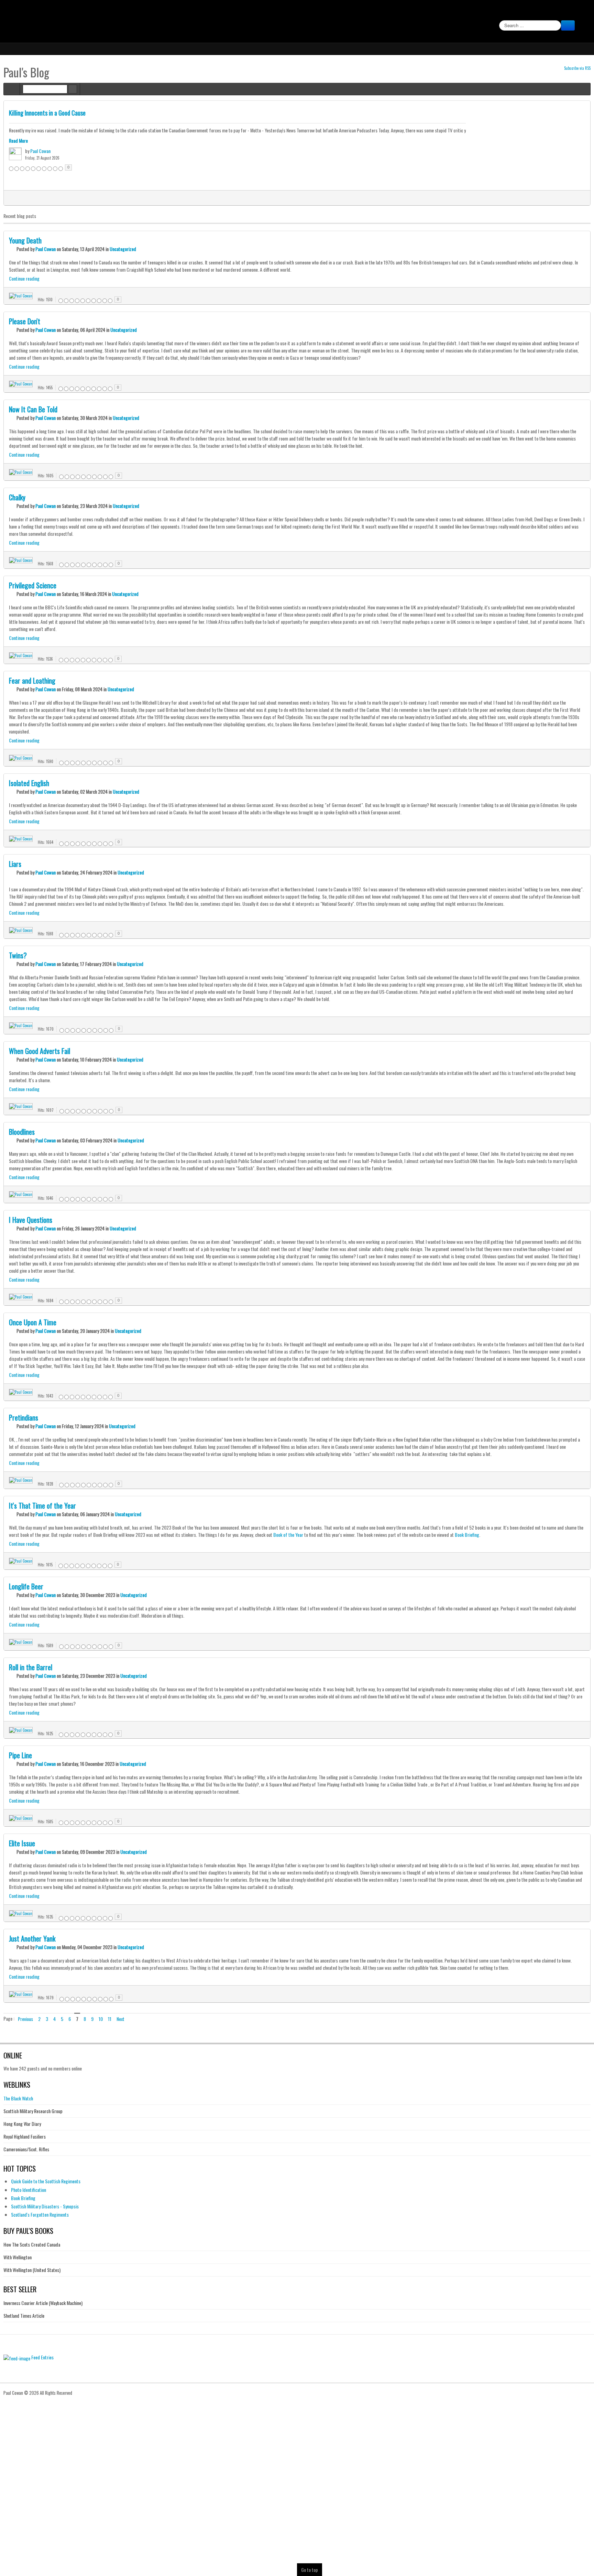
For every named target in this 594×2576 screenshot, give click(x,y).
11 (110, 2019)
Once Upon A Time (33, 1322)
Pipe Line (20, 1755)
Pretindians (24, 1417)
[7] (323, 198)
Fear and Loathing (32, 681)
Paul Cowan (40, 151)
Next (120, 2019)
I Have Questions (31, 1220)
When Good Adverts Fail (40, 1051)
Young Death (25, 240)
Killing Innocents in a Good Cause (47, 113)
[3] (288, 198)
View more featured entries (584, 197)
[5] (306, 198)
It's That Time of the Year (42, 1506)
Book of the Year (288, 1535)
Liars (15, 864)
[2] (280, 198)
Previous (25, 2019)
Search (73, 89)
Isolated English (29, 783)
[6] (314, 198)
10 (101, 2019)
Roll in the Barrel (31, 1667)
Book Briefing (467, 1535)
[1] (271, 198)
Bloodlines (22, 1132)
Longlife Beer (26, 1586)
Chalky (17, 497)
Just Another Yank (32, 1938)
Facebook (581, 12)
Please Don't (25, 321)
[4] (297, 198)
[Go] (568, 25)
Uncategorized (123, 249)
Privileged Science (33, 585)
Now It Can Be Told (33, 409)
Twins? (18, 955)
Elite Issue (22, 1843)
